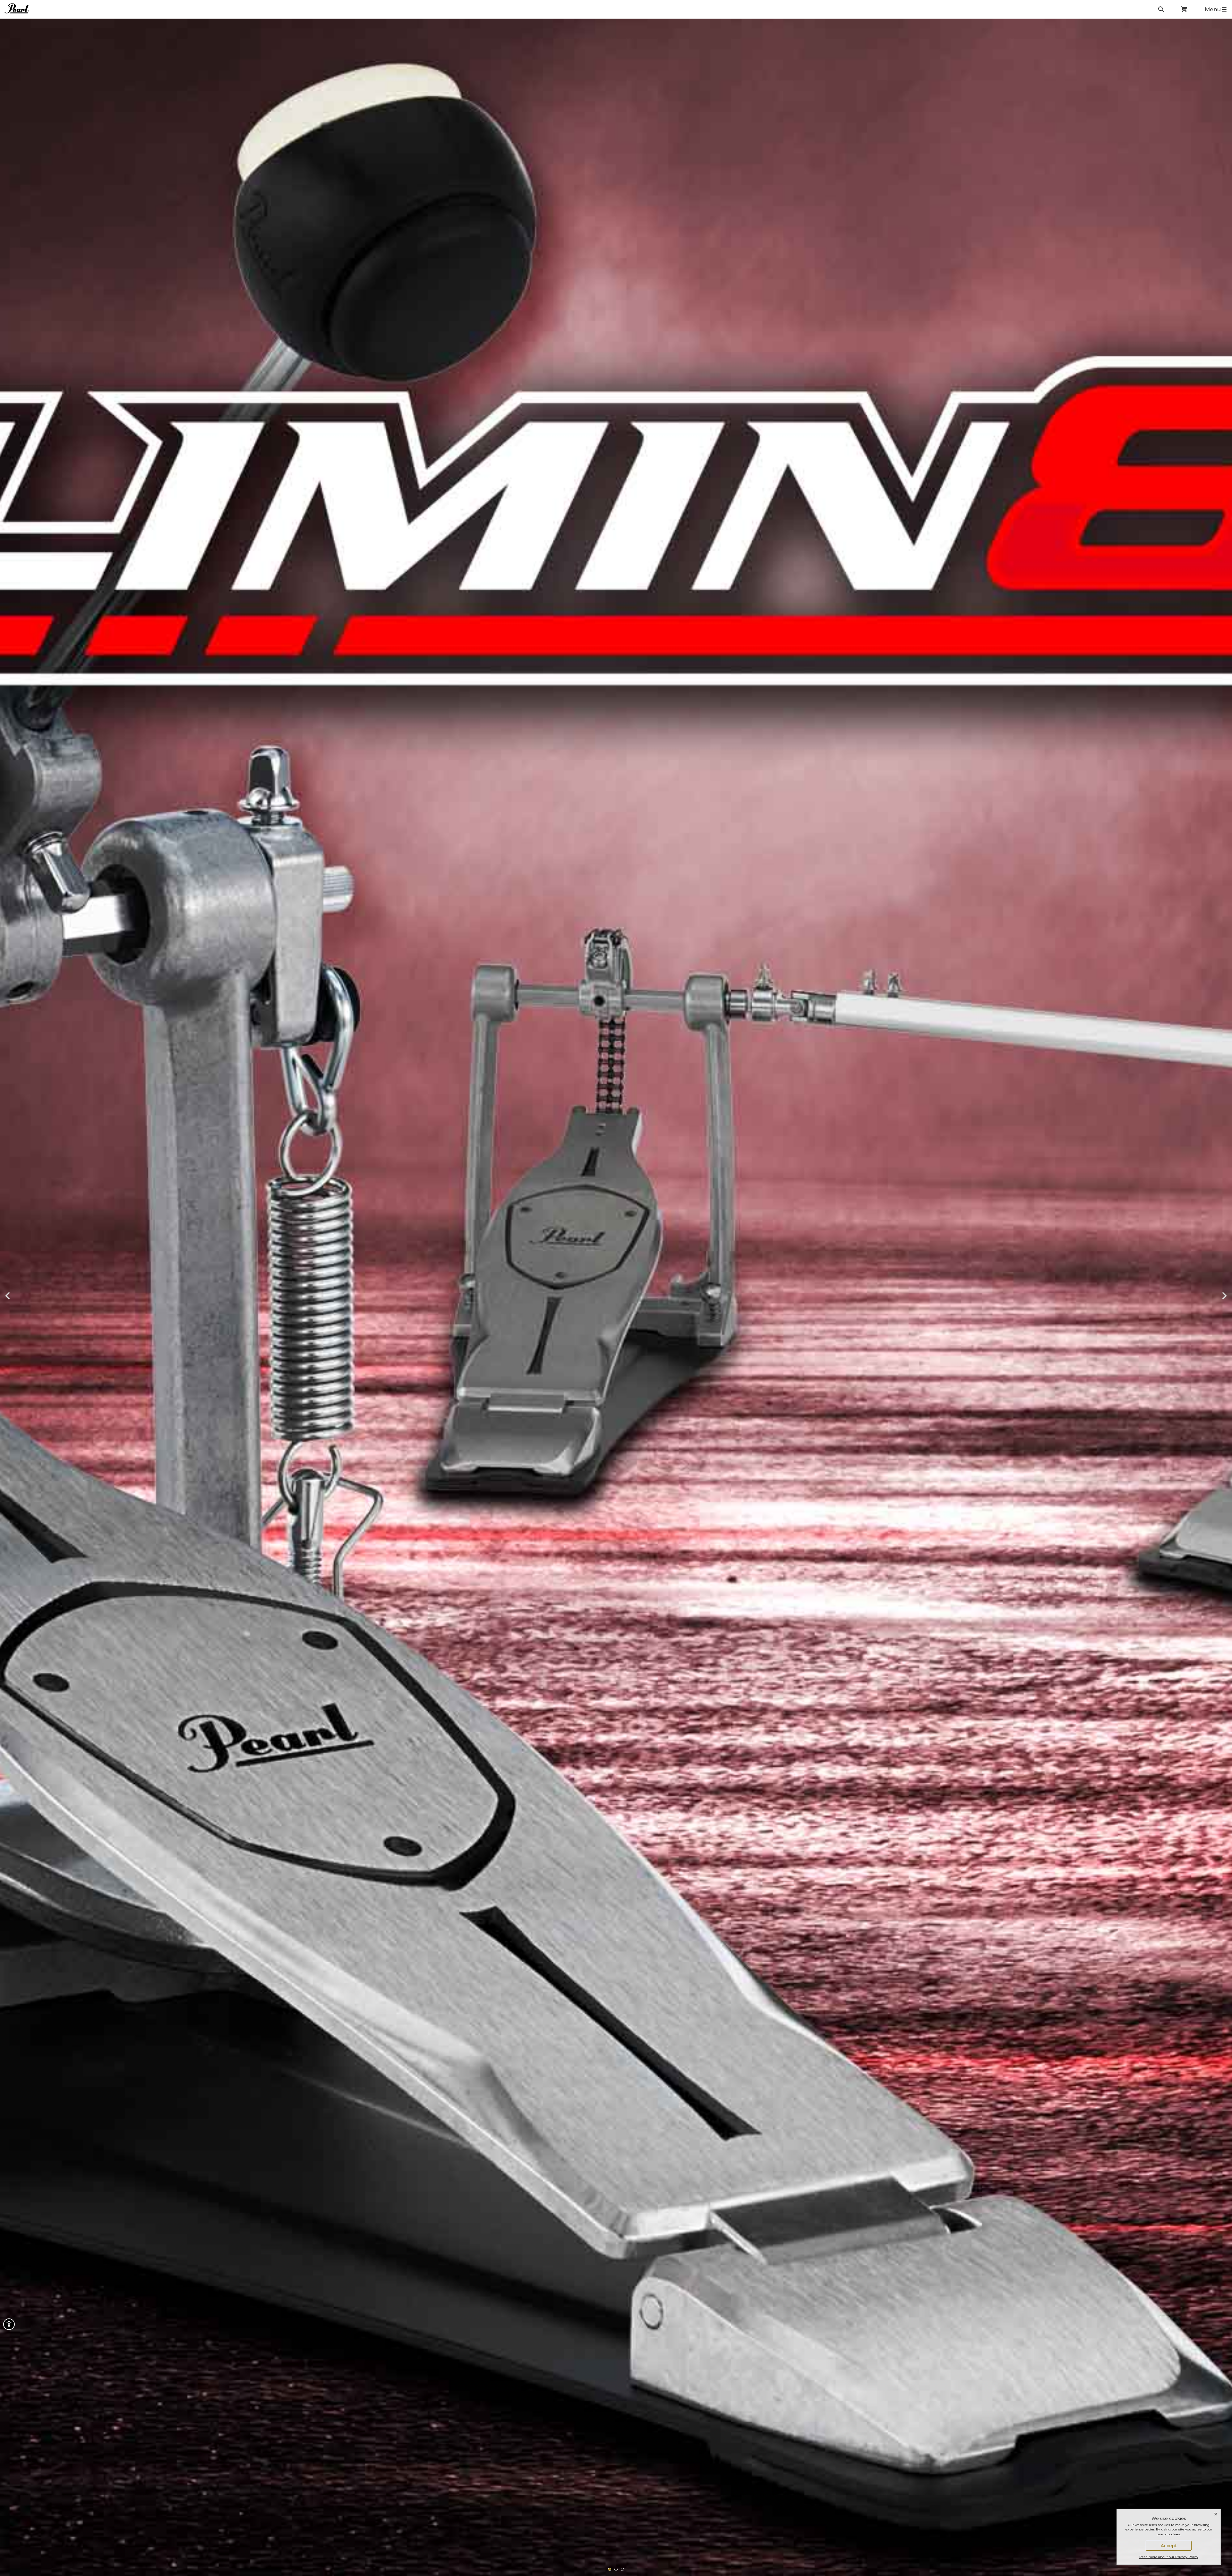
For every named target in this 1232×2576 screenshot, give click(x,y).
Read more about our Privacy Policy (1169, 2557)
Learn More (36, 1303)
